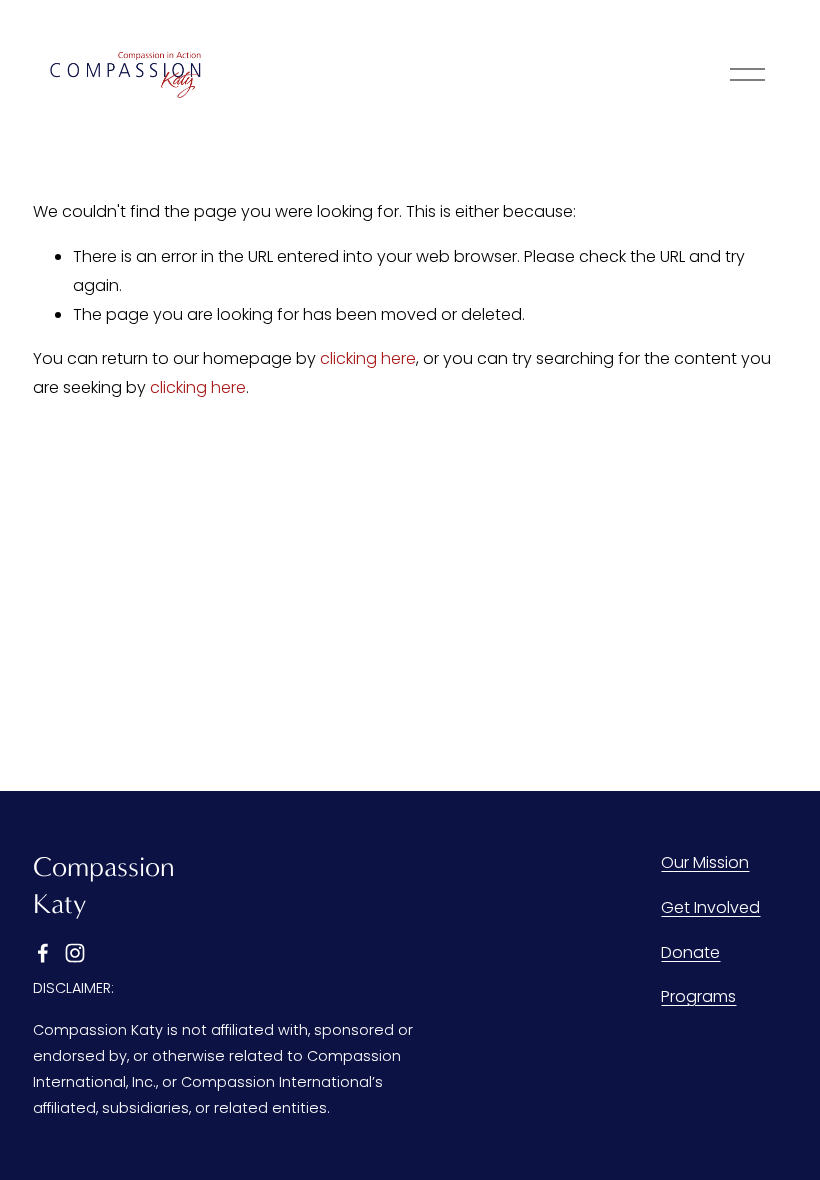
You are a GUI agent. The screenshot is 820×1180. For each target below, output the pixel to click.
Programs (698, 996)
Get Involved (710, 907)
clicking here (368, 358)
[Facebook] (43, 953)
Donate (690, 952)
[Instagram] (75, 953)
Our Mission (705, 862)
